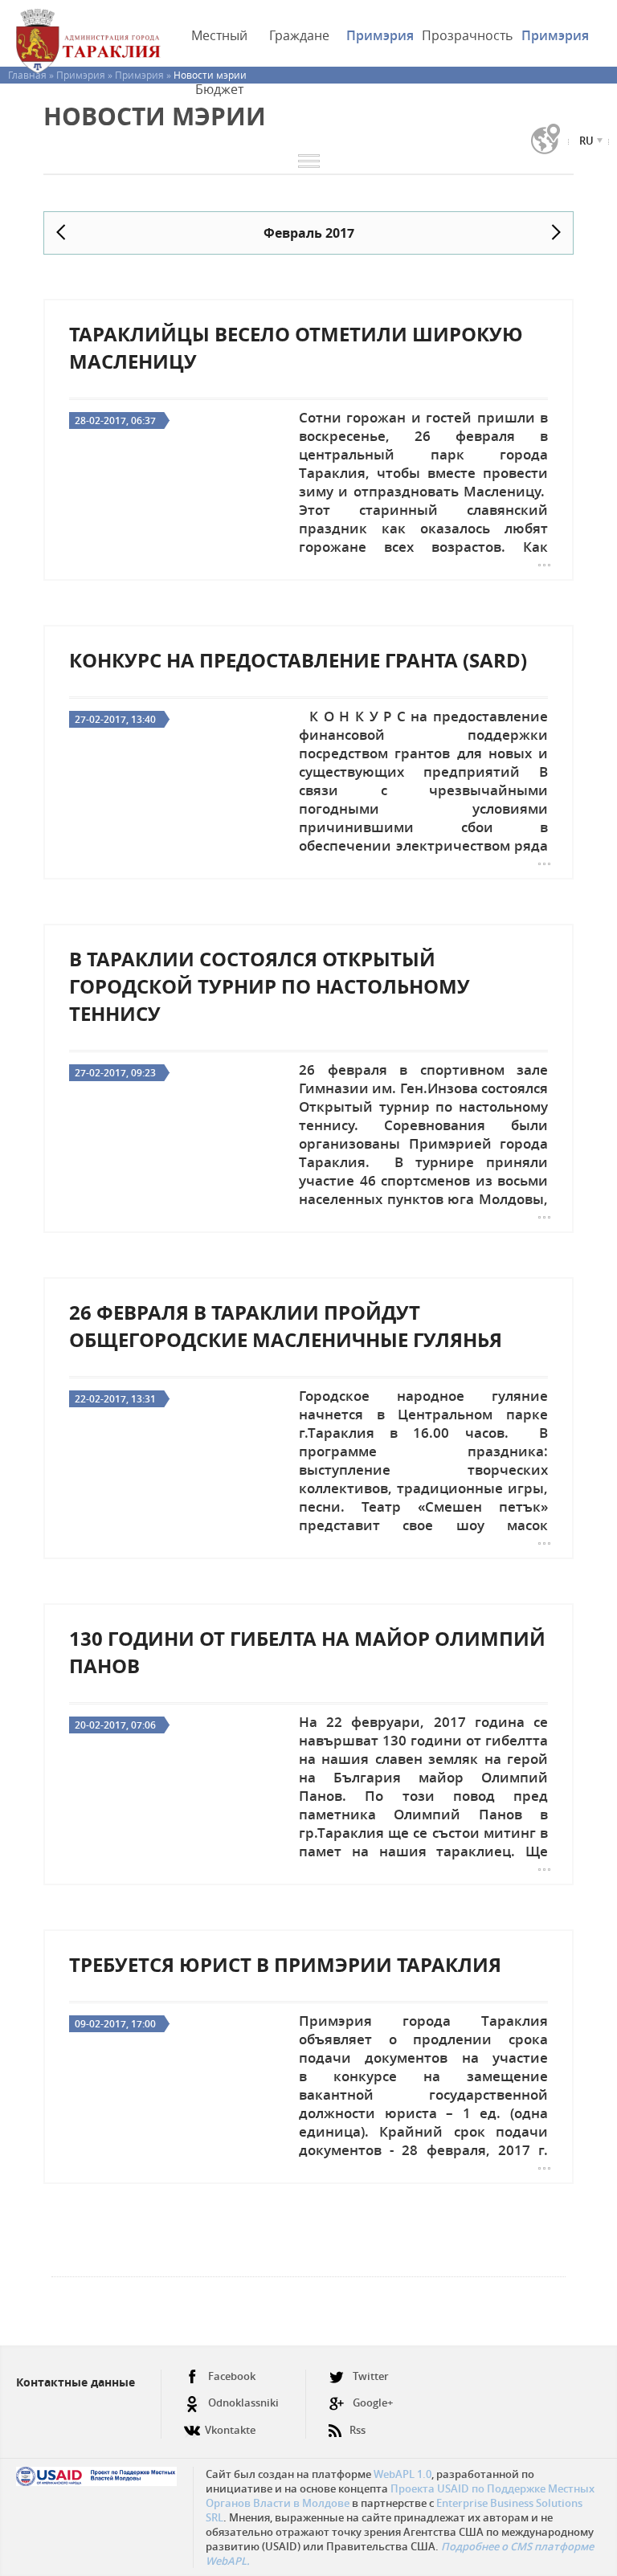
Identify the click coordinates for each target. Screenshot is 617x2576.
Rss (358, 2430)
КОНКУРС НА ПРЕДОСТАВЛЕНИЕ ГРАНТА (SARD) (298, 660)
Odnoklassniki (243, 2402)
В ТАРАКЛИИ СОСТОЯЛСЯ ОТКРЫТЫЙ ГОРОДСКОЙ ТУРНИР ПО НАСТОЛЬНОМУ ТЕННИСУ (270, 986)
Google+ (373, 2402)
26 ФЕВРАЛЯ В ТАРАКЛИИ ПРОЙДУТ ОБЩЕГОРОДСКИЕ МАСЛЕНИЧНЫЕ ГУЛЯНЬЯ (286, 1326)
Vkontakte (230, 2430)
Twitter (371, 2376)
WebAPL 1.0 (402, 2474)
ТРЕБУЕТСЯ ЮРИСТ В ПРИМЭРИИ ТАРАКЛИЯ (285, 1965)
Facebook (232, 2376)
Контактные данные (76, 2382)
